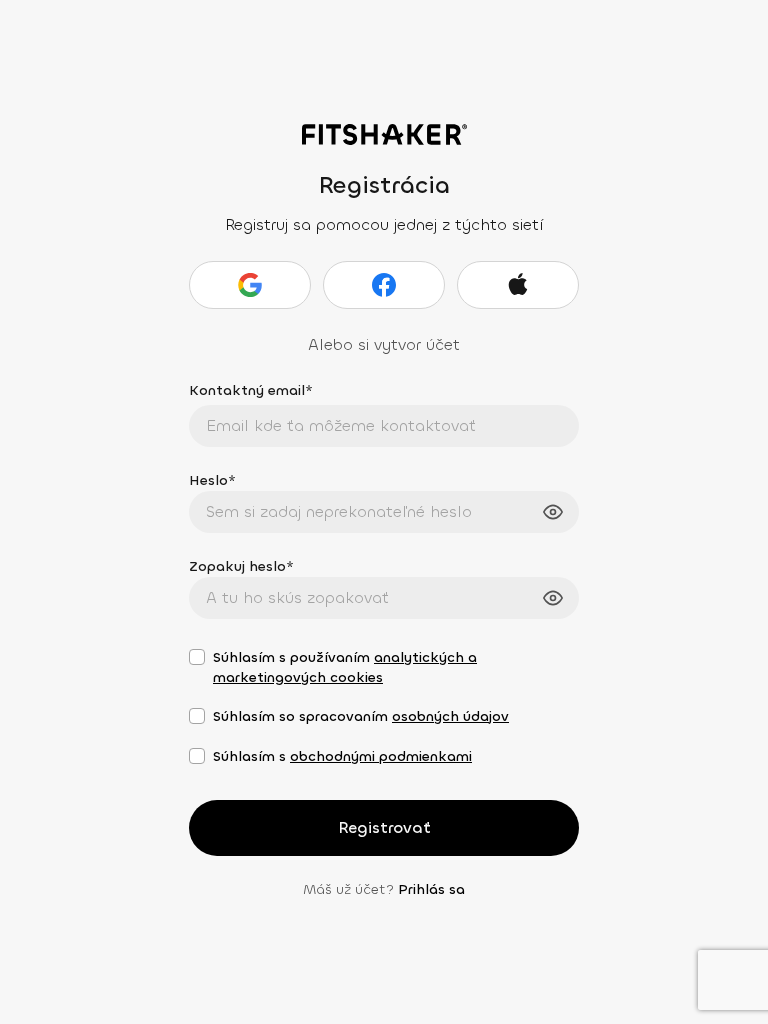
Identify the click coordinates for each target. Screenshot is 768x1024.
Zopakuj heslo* (241, 566)
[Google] (250, 285)
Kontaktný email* (251, 390)
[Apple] (518, 285)
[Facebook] (384, 285)
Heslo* (212, 480)
